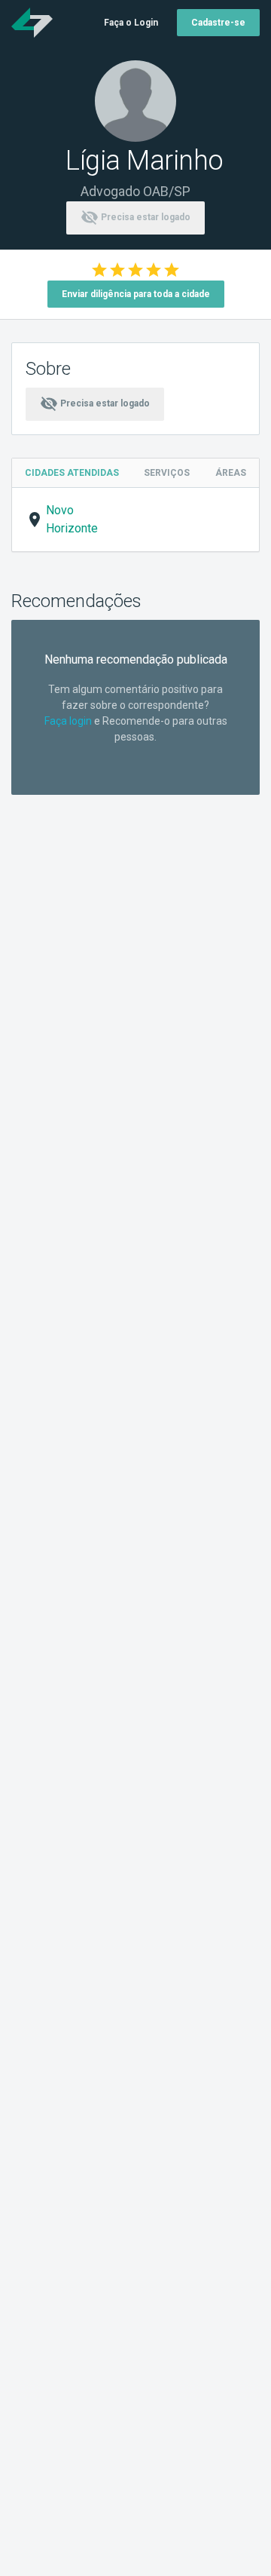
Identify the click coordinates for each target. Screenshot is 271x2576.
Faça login (68, 721)
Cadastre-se (218, 23)
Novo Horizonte (72, 519)
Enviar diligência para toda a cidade (136, 294)
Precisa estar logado (135, 217)
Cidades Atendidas (72, 473)
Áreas (231, 473)
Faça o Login (131, 23)
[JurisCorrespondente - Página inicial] (32, 23)
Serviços (167, 473)
